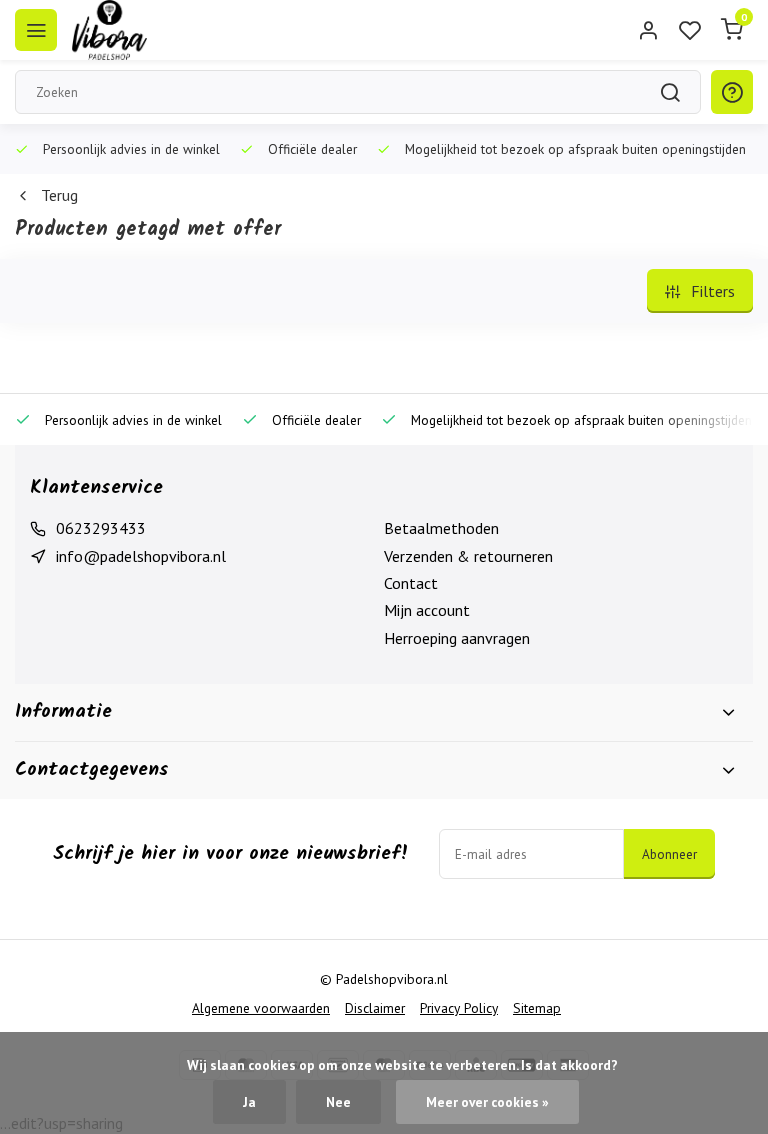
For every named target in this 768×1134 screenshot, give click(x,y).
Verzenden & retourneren (468, 556)
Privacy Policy (459, 1008)
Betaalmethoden (441, 528)
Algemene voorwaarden (261, 1008)
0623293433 (101, 528)
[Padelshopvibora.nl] (109, 30)
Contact (411, 583)
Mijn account (427, 610)
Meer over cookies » (487, 1102)
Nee (338, 1102)
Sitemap (537, 1008)
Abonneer (669, 854)
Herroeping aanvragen (457, 638)
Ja (249, 1102)
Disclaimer (375, 1008)
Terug (59, 195)
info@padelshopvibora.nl (141, 556)
